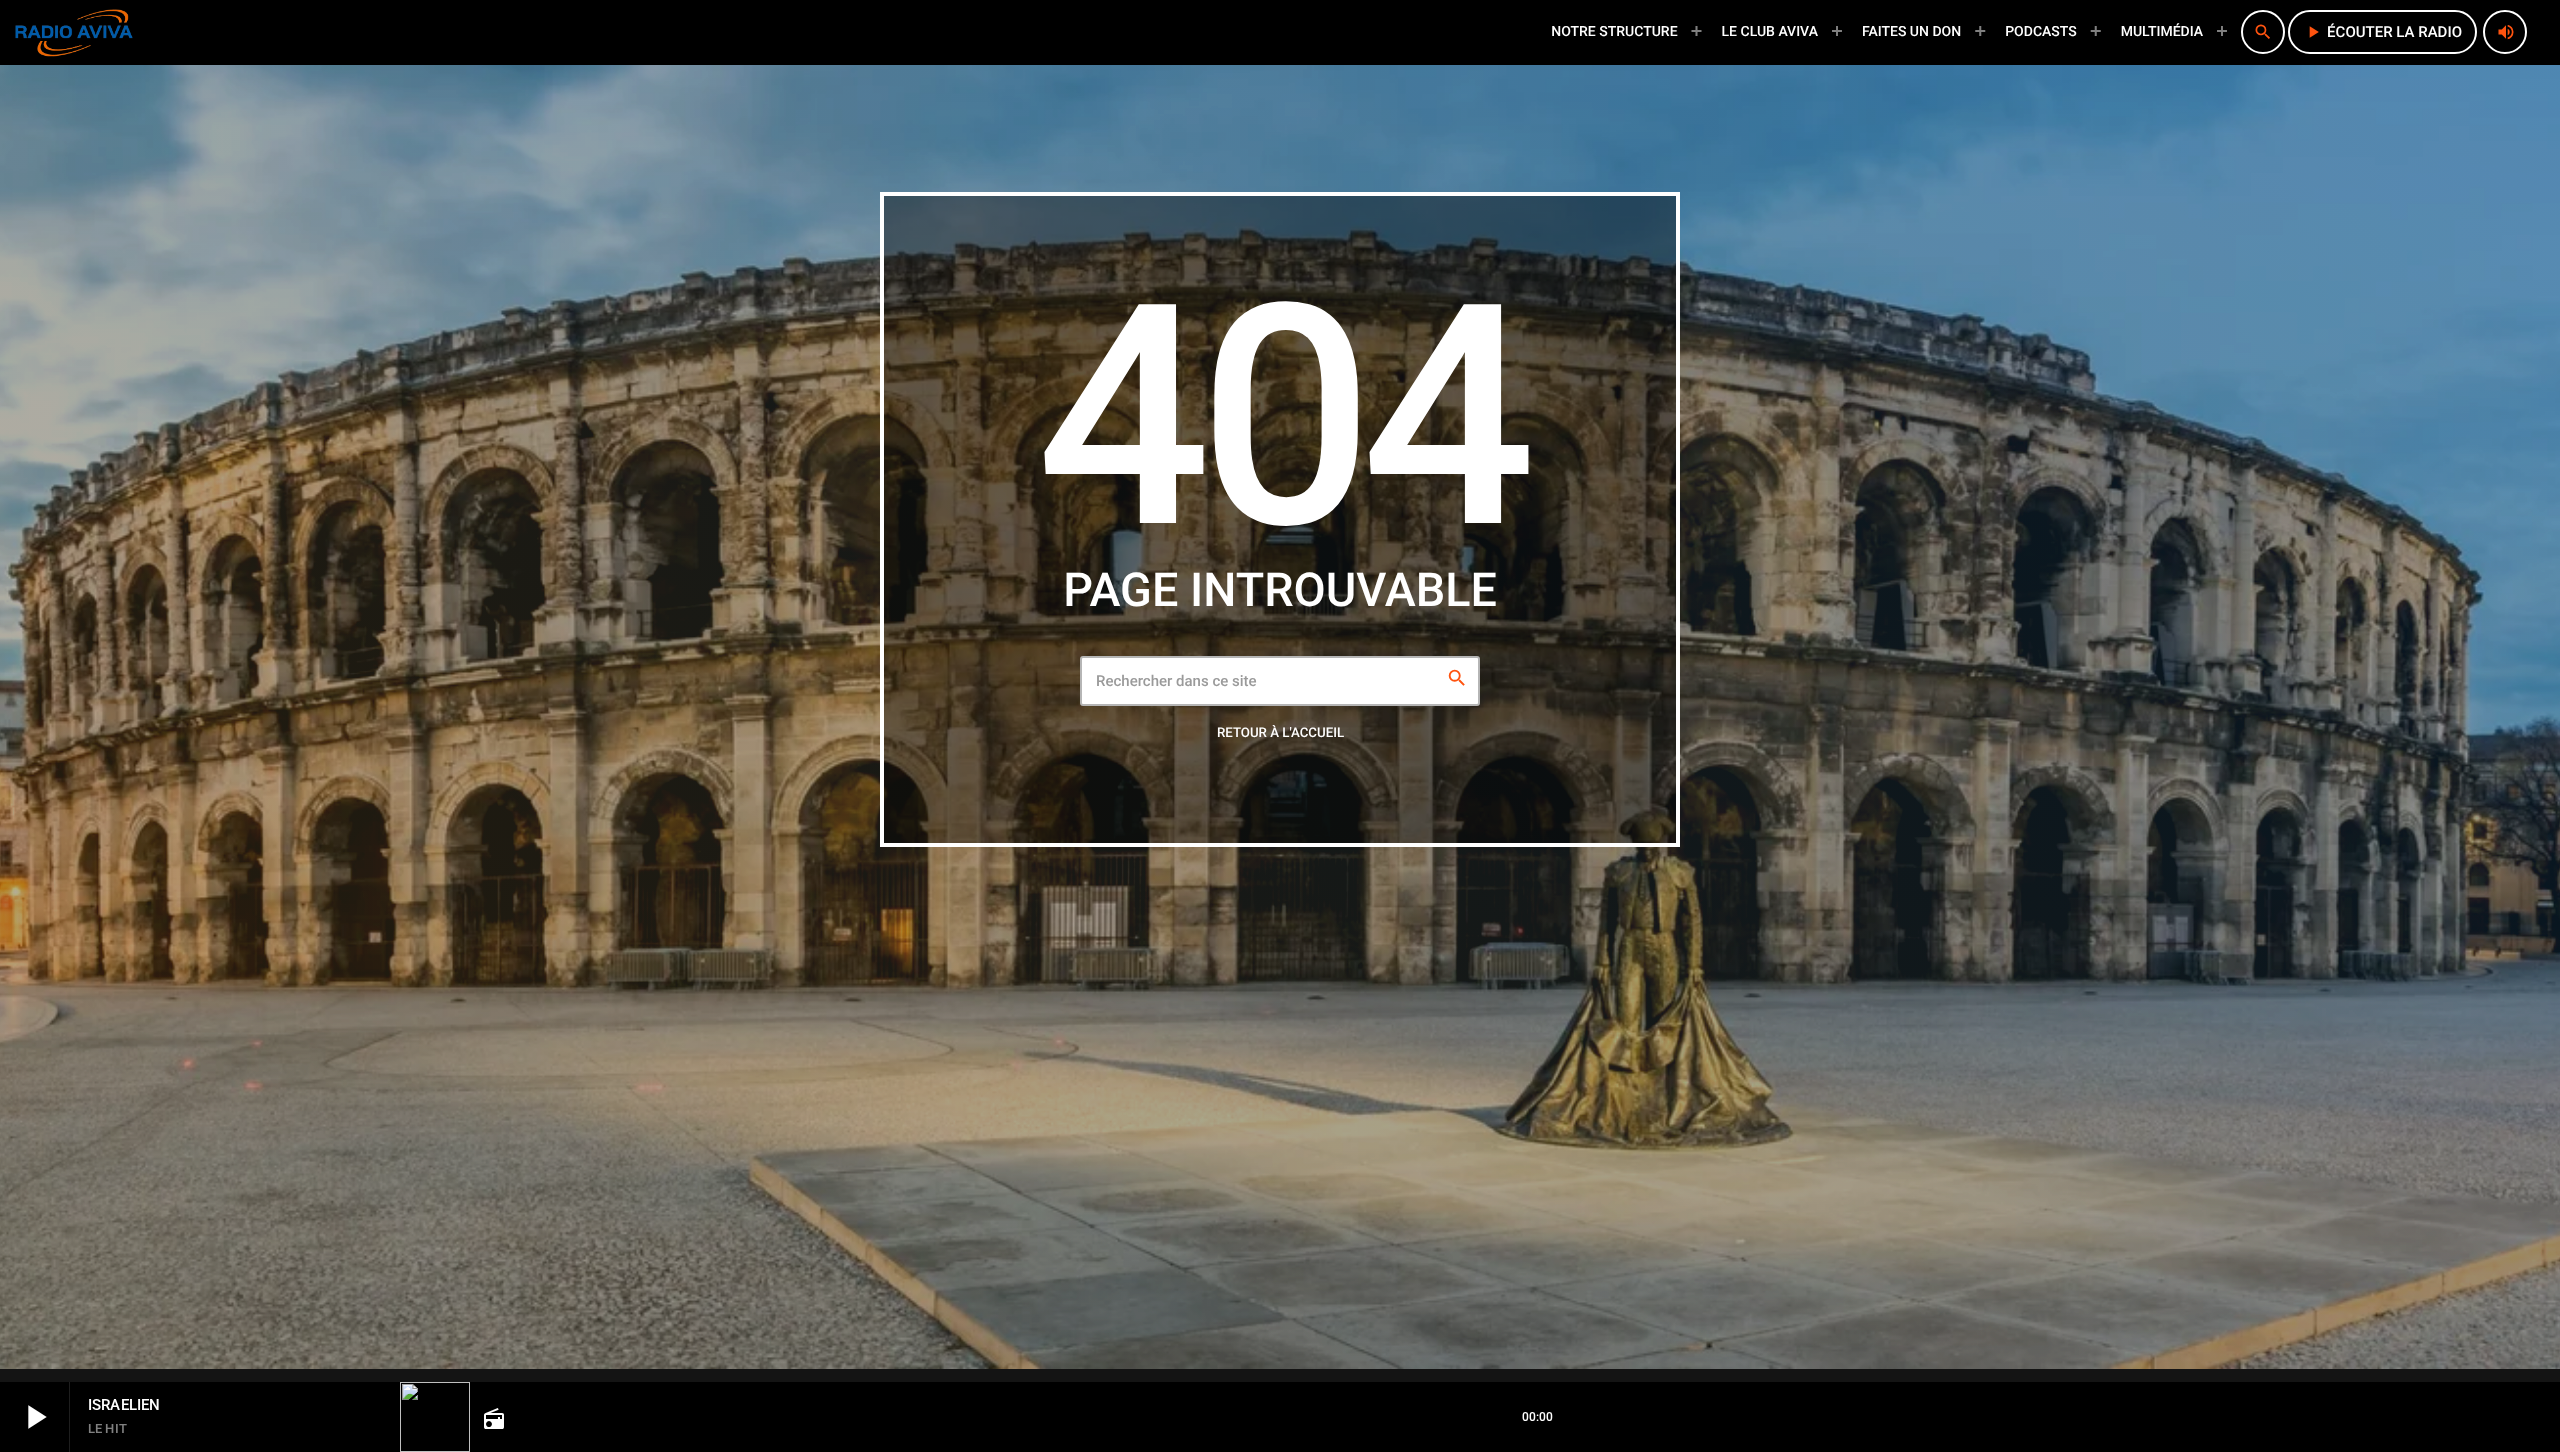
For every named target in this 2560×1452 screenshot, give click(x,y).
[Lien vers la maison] (74, 32)
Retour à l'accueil (1280, 733)
